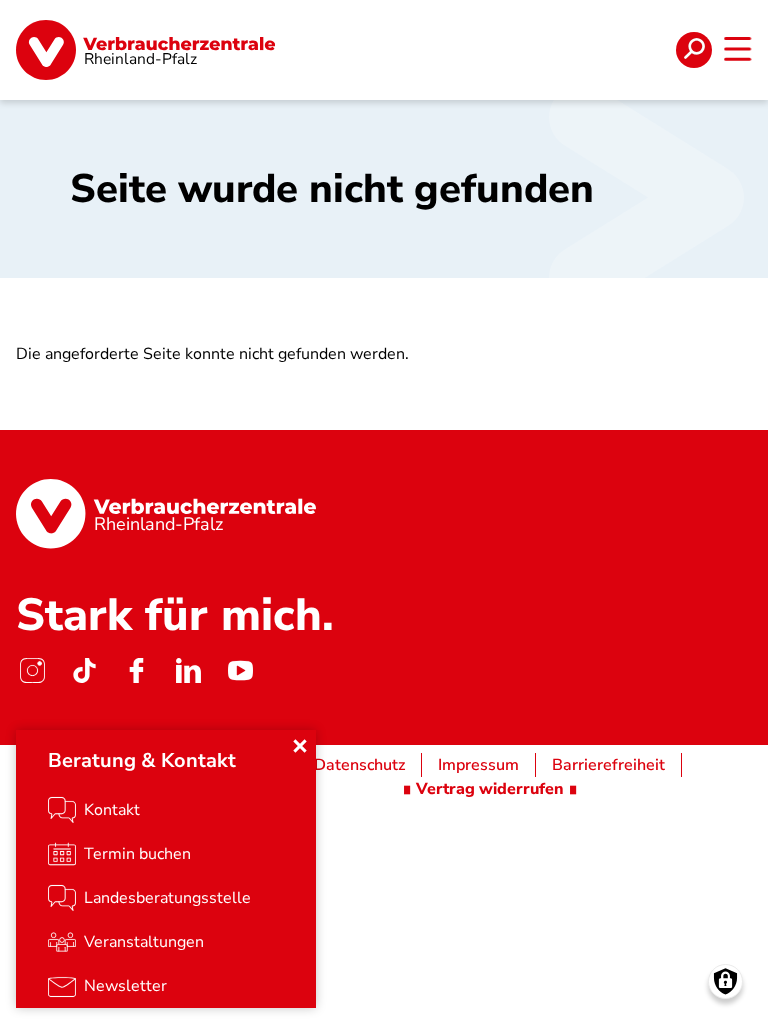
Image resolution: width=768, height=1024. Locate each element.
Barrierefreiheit (608, 765)
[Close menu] (300, 746)
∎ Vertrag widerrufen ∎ (490, 789)
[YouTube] (240, 671)
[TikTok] (84, 671)
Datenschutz (359, 765)
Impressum (478, 765)
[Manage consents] (725, 981)
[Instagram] (32, 671)
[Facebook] (136, 671)
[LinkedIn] (188, 671)
